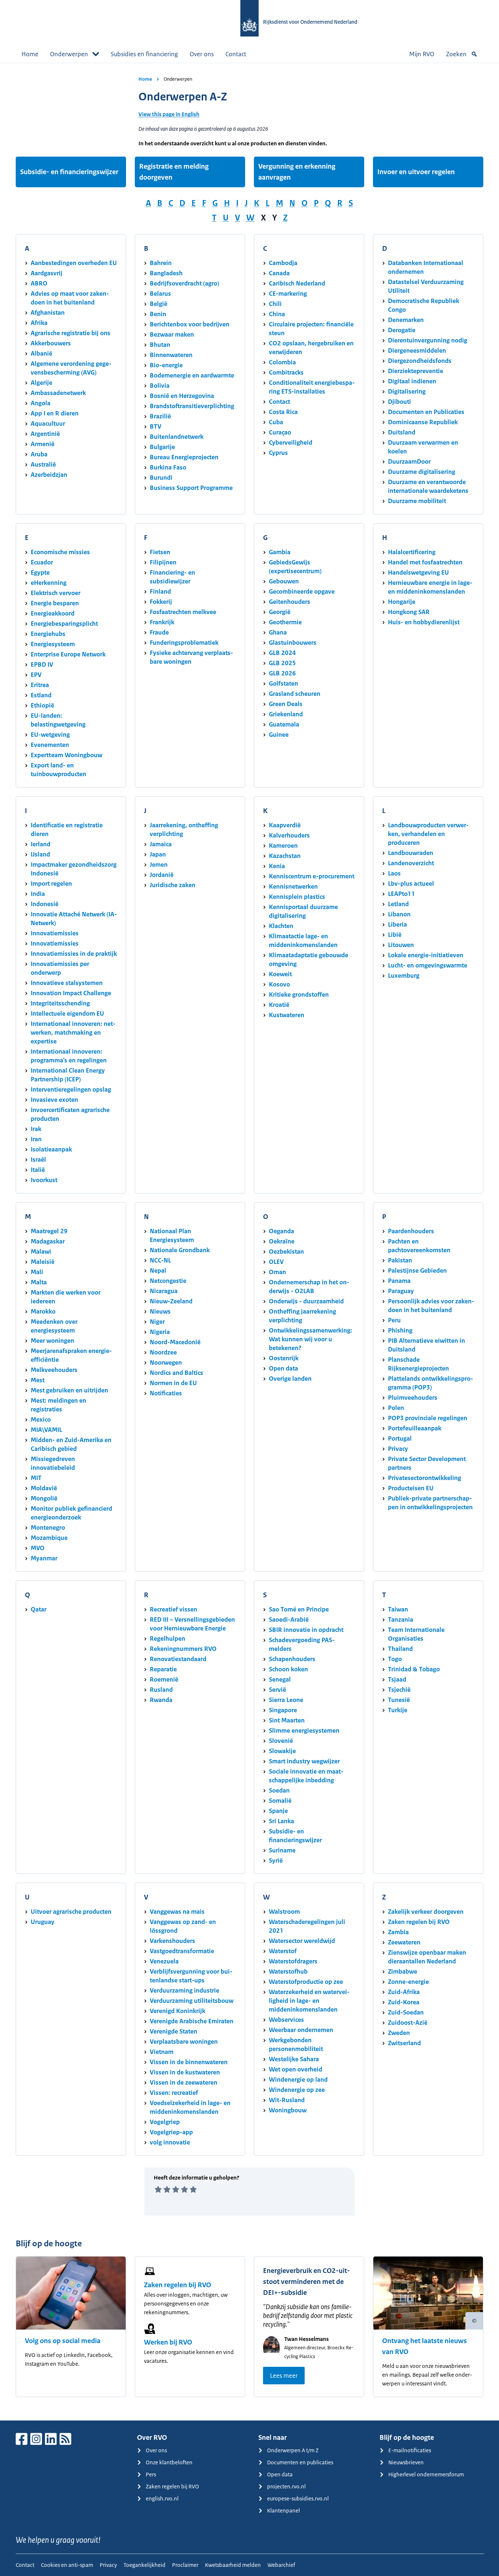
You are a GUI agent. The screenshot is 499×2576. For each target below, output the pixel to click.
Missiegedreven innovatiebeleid (53, 1463)
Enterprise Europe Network (68, 654)
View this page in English (169, 114)
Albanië (41, 353)
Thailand (400, 1649)
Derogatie (402, 330)
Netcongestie (168, 1281)
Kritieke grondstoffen (299, 994)
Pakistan (400, 1260)
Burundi (161, 478)
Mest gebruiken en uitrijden (69, 1390)
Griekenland (286, 714)
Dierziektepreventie (416, 371)
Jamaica (161, 844)
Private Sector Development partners (427, 1463)
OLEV (276, 1262)
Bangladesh (166, 273)
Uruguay (43, 1922)
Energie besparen (55, 603)
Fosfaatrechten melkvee (183, 612)
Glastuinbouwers (293, 643)
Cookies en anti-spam (67, 2565)
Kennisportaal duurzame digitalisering (303, 911)
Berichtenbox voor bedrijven (190, 324)
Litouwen (401, 945)
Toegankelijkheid (144, 2565)
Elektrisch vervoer (56, 593)
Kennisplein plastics (297, 897)
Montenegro (48, 1527)
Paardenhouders (411, 1231)
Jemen (159, 865)
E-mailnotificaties (410, 2450)
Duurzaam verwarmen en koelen (423, 447)
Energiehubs (48, 634)
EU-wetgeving (50, 735)
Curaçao (280, 432)
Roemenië (164, 1679)
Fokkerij (161, 602)
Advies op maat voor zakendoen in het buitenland (70, 298)
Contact (236, 54)
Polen (396, 1408)
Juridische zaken (173, 885)
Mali (37, 1272)
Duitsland (402, 432)
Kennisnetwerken (293, 886)
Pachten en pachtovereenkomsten (419, 1246)
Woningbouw (288, 2110)
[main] (249, 1242)
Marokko (43, 1311)
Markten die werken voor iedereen (66, 1297)
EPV (36, 675)
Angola (41, 403)
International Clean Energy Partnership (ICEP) (68, 1075)
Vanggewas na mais (177, 1912)
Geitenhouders (290, 602)
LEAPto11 (401, 894)
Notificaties (166, 1393)
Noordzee (163, 1352)
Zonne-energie (408, 1982)
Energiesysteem (53, 644)
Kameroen (283, 846)
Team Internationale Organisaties (416, 1634)
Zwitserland (404, 2043)
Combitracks (286, 372)
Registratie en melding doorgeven (174, 172)
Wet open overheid (296, 2069)
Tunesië (399, 1700)
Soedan (279, 1790)
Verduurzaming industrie (184, 1990)
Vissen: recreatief (174, 2093)
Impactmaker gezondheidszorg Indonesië (74, 869)
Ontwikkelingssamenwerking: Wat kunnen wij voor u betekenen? (311, 1339)
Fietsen (160, 552)
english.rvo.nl (162, 2498)
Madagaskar (48, 1241)
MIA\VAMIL (46, 1430)
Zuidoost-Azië (408, 2023)
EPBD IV (42, 664)
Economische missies (60, 552)
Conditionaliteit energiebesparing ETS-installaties (312, 387)
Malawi (41, 1251)
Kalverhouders (289, 835)
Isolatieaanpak (51, 1149)
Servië (277, 1690)
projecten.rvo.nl (286, 2486)
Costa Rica (283, 412)
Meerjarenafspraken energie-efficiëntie (71, 1355)
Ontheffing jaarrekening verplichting (302, 1316)
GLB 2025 (282, 663)
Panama (399, 1281)
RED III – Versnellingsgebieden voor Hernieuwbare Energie (192, 1624)
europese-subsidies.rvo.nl (298, 2498)
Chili (275, 304)
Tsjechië (399, 1690)
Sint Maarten (287, 1720)
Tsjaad (397, 1679)
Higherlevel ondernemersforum (426, 2474)
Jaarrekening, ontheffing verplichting (184, 829)
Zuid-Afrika (404, 1992)
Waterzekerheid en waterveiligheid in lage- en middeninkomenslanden (309, 2001)
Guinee (279, 735)
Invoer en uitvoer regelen (416, 172)
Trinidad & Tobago (414, 1669)
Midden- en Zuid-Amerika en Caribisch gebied (71, 1444)
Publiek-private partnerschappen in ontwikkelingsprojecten (430, 1503)
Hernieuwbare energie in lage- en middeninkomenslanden (430, 587)
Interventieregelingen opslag (71, 1089)
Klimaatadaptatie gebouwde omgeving (308, 959)
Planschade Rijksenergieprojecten (418, 1364)
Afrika (39, 323)
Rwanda (161, 1700)
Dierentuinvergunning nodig (428, 340)
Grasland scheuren (295, 694)
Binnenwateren (171, 355)
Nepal (158, 1270)
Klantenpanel (283, 2510)
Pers (151, 2474)
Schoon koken (288, 1669)
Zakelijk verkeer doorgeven (426, 1912)
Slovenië (281, 1741)
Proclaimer (185, 2565)
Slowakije (282, 1751)
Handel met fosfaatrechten (425, 562)
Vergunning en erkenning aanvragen (297, 172)
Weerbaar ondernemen (301, 2030)
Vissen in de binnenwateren (189, 2062)
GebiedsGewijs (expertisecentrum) (295, 567)
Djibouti (399, 402)
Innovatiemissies (55, 933)
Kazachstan (285, 856)
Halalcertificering (412, 552)
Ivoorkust (44, 1180)
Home (30, 54)
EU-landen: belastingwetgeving (58, 720)
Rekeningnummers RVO (183, 1649)
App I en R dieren (55, 413)
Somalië (280, 1801)
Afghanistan (48, 313)
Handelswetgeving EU (418, 572)
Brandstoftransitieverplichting (192, 406)
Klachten (281, 926)
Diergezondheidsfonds (420, 361)
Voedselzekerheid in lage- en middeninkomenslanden (190, 2107)
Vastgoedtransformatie (182, 1951)
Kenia (277, 866)
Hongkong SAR (409, 612)
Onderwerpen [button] (69, 54)
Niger (157, 1322)
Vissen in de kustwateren (185, 2072)
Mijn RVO (422, 54)
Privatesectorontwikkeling (424, 1478)
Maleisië (43, 1262)
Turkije (398, 1710)
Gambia (280, 552)
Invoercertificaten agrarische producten (70, 1114)
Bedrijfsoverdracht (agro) (184, 283)
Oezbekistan (286, 1251)
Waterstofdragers (293, 1961)
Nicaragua (164, 1291)
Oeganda (281, 1231)
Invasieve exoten (54, 1100)
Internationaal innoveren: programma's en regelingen (69, 1056)
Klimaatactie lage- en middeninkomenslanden (303, 940)
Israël (38, 1159)
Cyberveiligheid (291, 442)
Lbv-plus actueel (411, 883)
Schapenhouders (292, 1659)
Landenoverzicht (411, 863)
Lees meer (284, 2376)
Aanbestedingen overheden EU (74, 263)
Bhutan (160, 345)
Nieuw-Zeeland (171, 1301)
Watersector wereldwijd (302, 1941)
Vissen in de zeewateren (184, 2082)
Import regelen (51, 883)
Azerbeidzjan (49, 475)
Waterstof (283, 1951)
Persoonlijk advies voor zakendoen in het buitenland (431, 1306)
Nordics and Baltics (176, 1373)
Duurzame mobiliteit (417, 501)
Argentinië (45, 434)
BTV (156, 426)
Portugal (400, 1438)
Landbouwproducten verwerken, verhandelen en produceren (428, 834)
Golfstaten (283, 683)
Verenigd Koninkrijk (178, 2011)
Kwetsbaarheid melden (233, 2565)
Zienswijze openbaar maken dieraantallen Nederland (427, 1957)
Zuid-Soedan (406, 2012)
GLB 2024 (282, 653)
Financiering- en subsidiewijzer (172, 577)
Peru (394, 1320)
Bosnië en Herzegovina (182, 396)
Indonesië (45, 904)
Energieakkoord (53, 613)
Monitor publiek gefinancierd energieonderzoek (71, 1513)
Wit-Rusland (287, 2100)
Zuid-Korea (404, 2002)
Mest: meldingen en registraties (58, 1405)
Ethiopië (42, 705)
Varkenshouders (172, 1941)
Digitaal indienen (412, 381)
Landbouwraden (411, 853)
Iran (36, 1139)
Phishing (400, 1330)
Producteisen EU (411, 1488)
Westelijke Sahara (294, 2059)
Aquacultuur (48, 423)
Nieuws (160, 1311)
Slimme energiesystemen (304, 1730)
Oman (277, 1272)
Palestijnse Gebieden (417, 1270)
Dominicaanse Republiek (423, 422)
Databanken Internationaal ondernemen (426, 267)
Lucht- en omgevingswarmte (428, 965)
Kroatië (279, 1005)
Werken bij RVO (168, 2342)
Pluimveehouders (413, 1398)
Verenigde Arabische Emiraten (192, 2021)
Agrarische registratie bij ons (71, 333)
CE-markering (288, 294)
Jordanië (162, 875)
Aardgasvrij (47, 273)
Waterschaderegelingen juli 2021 (307, 1926)
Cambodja (283, 263)
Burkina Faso (168, 467)
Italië (38, 1170)
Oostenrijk (284, 1358)
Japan (158, 854)
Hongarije (402, 602)
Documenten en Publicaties (426, 412)
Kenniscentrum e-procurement (312, 876)
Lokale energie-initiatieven (426, 955)
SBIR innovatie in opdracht (306, 1630)
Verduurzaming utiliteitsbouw (192, 2001)
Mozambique (49, 1538)
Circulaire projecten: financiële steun (311, 329)
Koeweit (280, 974)
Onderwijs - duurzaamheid (306, 1301)
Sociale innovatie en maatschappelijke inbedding (306, 1776)
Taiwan (398, 1609)
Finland (160, 591)
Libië (395, 935)
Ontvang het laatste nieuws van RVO (424, 2346)
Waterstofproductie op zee (306, 1982)
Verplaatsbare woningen (184, 2042)
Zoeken (456, 54)
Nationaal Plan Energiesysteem (172, 1235)
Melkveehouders (54, 1370)
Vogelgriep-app (171, 2132)
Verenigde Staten (174, 2031)
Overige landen (290, 1379)
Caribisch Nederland (297, 283)
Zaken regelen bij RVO (419, 1922)
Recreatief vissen (174, 1609)
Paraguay (401, 1291)
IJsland (40, 854)
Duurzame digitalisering (422, 472)
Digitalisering (407, 391)
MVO (38, 1548)
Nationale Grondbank (180, 1250)
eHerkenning (49, 583)
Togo (395, 1659)
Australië (43, 464)
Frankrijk (162, 622)
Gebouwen (284, 581)
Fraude (159, 632)
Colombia (282, 362)
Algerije (41, 383)
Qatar (39, 1609)
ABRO (39, 283)
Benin (158, 314)
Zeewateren (404, 1942)
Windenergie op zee (297, 2090)
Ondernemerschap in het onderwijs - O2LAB (309, 1287)
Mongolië (44, 1498)
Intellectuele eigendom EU (67, 1013)
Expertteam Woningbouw (66, 755)
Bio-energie (166, 365)
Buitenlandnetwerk (177, 437)
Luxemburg (404, 975)
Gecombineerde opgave (302, 591)
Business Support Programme (191, 488)
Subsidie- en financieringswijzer (69, 172)
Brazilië (160, 416)
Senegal (280, 1679)
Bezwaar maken (172, 334)
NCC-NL (160, 1260)
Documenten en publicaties (300, 2462)
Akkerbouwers (51, 343)
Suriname (282, 1850)
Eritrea (40, 685)
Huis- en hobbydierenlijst (424, 622)
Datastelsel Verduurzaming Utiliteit (426, 286)
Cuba (276, 422)
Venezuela (164, 1961)
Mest (38, 1380)
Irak (36, 1129)
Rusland (161, 1690)
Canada (279, 273)
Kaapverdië (285, 825)
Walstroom (284, 1912)
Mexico (41, 1419)
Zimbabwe (403, 1971)
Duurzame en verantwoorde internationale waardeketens (428, 486)
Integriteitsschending (60, 1003)
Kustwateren (287, 1015)
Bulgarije (162, 447)
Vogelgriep (165, 2122)
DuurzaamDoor (409, 461)
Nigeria (160, 1332)
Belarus (160, 294)
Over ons (202, 54)
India (38, 894)
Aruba (39, 454)
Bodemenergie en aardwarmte (192, 375)
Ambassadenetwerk (58, 393)
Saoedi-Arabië (289, 1619)
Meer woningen (52, 1341)
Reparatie (163, 1669)
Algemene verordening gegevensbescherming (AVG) (71, 368)
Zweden (399, 2033)
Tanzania (401, 1619)
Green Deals (286, 704)
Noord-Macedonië (175, 1342)
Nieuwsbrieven (406, 2462)
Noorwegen (166, 1362)
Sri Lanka (281, 1821)
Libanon (399, 914)
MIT (36, 1478)
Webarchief (281, 2565)
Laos (394, 873)
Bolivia (160, 386)
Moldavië (44, 1488)
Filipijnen (163, 562)
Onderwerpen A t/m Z (293, 2450)
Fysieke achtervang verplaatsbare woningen (191, 657)
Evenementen (50, 745)
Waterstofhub (288, 1971)
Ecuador (42, 562)
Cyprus (278, 453)
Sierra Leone (286, 1700)
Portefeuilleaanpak (415, 1428)
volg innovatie (170, 2142)
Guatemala (284, 724)
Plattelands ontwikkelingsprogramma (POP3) (431, 1383)
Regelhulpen (167, 1638)
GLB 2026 (282, 673)
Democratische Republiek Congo (424, 305)
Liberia (397, 924)
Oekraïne (282, 1241)
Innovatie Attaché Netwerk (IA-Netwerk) (74, 919)
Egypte (40, 572)
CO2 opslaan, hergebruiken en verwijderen (311, 348)
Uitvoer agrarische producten (71, 1912)
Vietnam (162, 2052)
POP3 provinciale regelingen (428, 1418)
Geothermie (285, 622)
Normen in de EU (173, 1383)
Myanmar (44, 1558)
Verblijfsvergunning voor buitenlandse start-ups (191, 1976)
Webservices (286, 2020)
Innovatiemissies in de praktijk (74, 954)
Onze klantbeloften (169, 2462)
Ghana (278, 632)
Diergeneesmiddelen (417, 350)
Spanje (278, 1811)
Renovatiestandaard (178, 1659)
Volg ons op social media (63, 2341)
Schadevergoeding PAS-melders (302, 1644)
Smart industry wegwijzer (304, 1761)
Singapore (283, 1710)
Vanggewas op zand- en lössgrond (183, 1926)
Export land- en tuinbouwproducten (58, 770)
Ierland (41, 844)
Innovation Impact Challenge (71, 993)
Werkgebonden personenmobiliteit (296, 2044)
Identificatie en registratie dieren (67, 829)
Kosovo (279, 984)
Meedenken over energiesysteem (54, 1326)
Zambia (398, 1932)
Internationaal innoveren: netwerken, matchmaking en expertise (73, 1032)
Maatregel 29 (49, 1231)
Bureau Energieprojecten (184, 457)
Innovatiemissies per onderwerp (60, 968)
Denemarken (406, 320)
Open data (283, 1368)
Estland (41, 695)
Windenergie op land (298, 2079)
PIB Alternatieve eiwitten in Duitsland (426, 1345)
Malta (39, 1282)
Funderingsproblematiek (184, 643)
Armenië (43, 444)
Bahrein (161, 263)
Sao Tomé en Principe (299, 1609)
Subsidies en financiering (144, 54)
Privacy (398, 1449)
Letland (398, 904)
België (159, 304)
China (277, 314)
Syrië (276, 1860)
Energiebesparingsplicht (64, 624)
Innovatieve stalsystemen (67, 983)
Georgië (280, 612)
